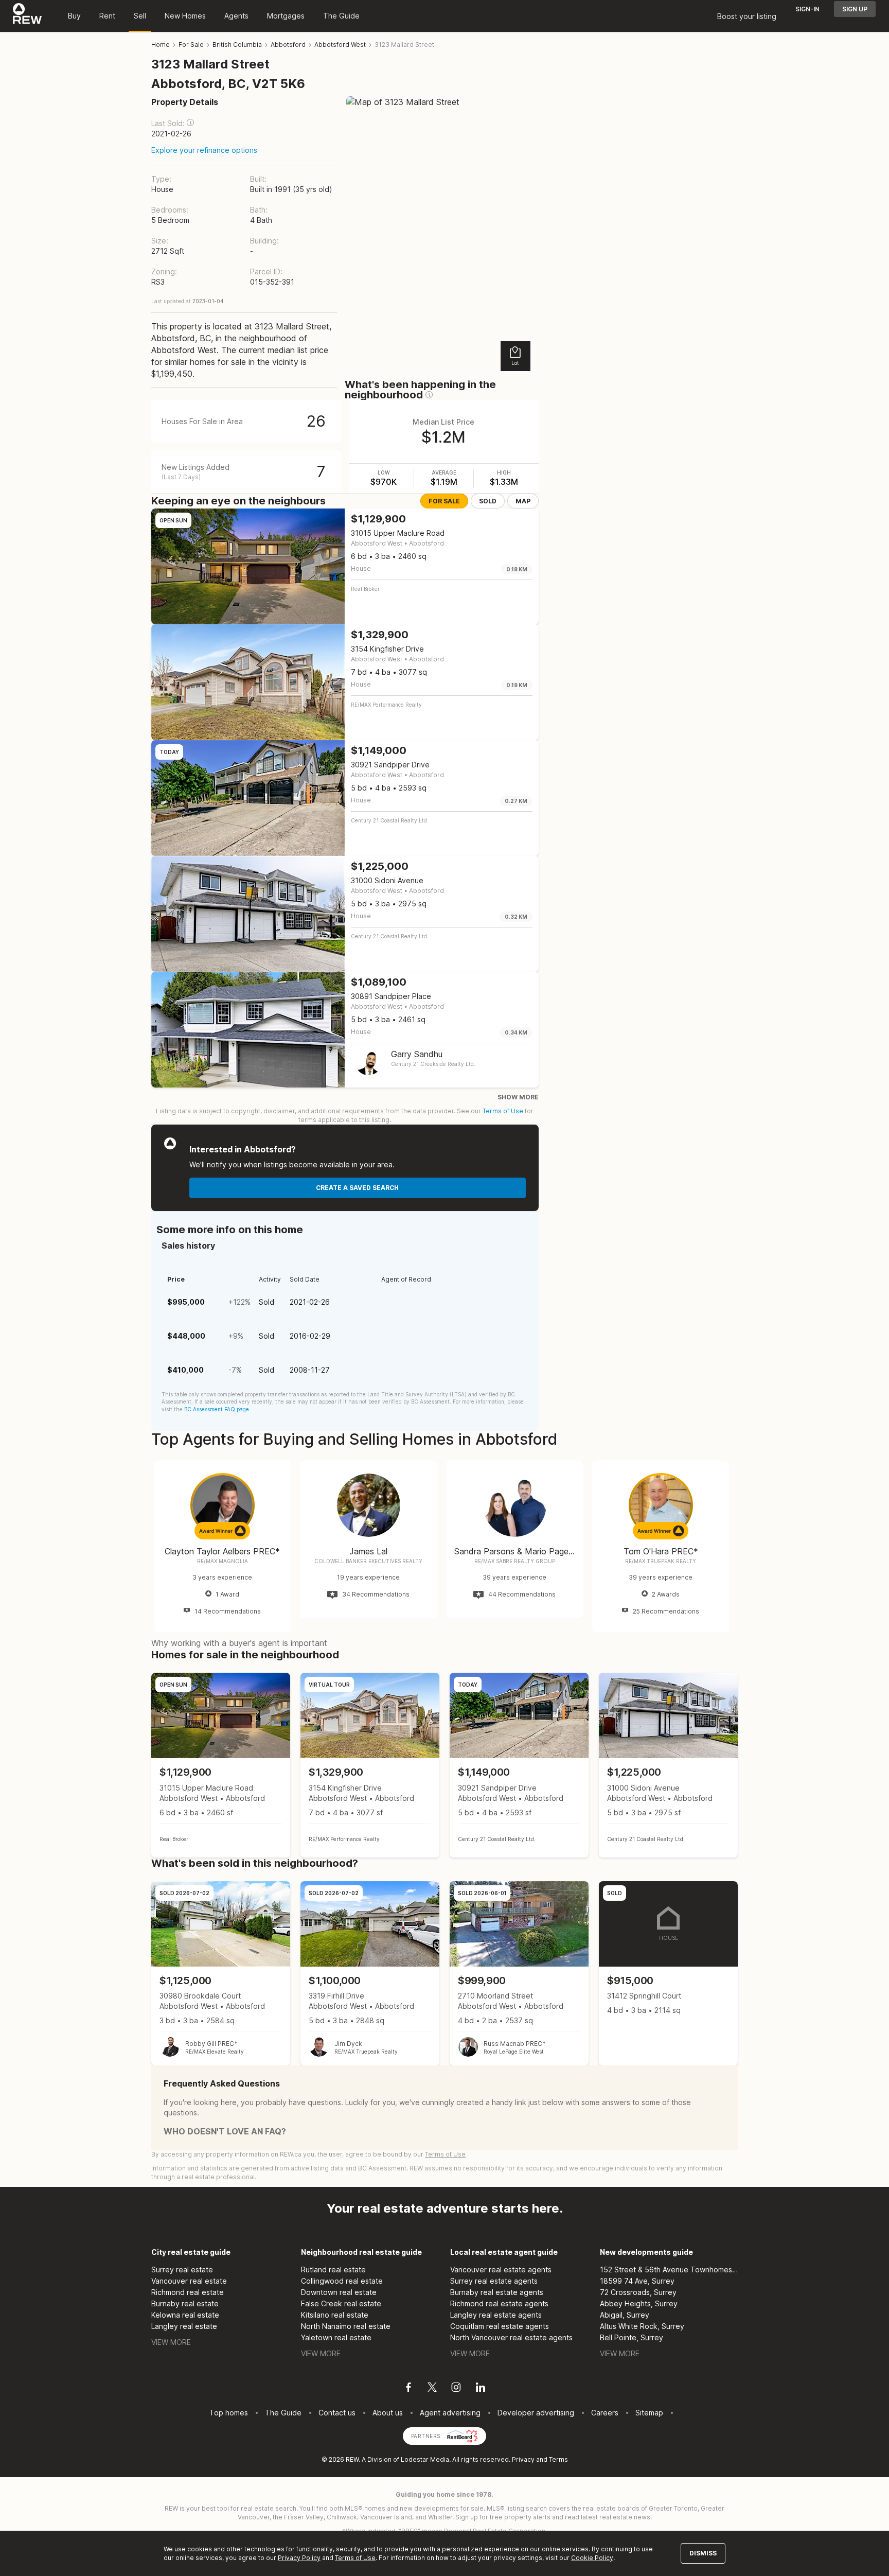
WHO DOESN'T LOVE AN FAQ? (225, 2131)
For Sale (444, 501)
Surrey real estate (182, 2270)
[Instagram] (456, 2389)
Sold (488, 501)
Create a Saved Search (357, 1188)
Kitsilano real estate (335, 2315)
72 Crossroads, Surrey (638, 2292)
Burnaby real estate (185, 2303)
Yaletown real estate (336, 2337)
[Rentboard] (463, 2435)
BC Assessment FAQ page (217, 1409)
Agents (236, 16)
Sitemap (649, 2413)
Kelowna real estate (185, 2315)
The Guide (341, 16)
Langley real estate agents (496, 2315)
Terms (558, 2459)
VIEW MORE (171, 2342)
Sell (140, 16)
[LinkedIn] (481, 2389)
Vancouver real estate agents (501, 2270)
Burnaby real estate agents (497, 2292)
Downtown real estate (339, 2292)
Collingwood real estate (342, 2281)
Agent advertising (450, 2413)
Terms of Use (503, 1111)
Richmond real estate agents (499, 2303)
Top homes (229, 2413)
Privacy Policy (299, 2558)
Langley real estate (184, 2326)
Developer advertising (536, 2413)
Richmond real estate (188, 2292)
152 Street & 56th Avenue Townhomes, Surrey (669, 2270)
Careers (605, 2413)
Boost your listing (747, 16)
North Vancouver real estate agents (511, 2337)
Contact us (337, 2413)
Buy (74, 16)
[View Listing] (221, 1765)
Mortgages (286, 16)
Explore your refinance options (204, 150)
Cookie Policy (592, 2558)
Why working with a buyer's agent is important (239, 1643)
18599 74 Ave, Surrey (637, 2281)
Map (523, 501)
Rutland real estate (333, 2270)
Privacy (523, 2459)
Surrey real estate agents (494, 2281)
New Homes (185, 16)
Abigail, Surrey (625, 2315)
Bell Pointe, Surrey (632, 2337)
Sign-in (807, 9)
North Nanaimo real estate (346, 2326)
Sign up (855, 9)
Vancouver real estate (189, 2281)
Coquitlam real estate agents (500, 2326)
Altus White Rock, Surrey (642, 2326)
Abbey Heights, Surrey (639, 2303)
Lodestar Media (425, 2459)
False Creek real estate (341, 2303)
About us (388, 2413)
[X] (432, 2389)
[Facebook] (408, 2389)
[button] (190, 122)
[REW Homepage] (28, 16)
